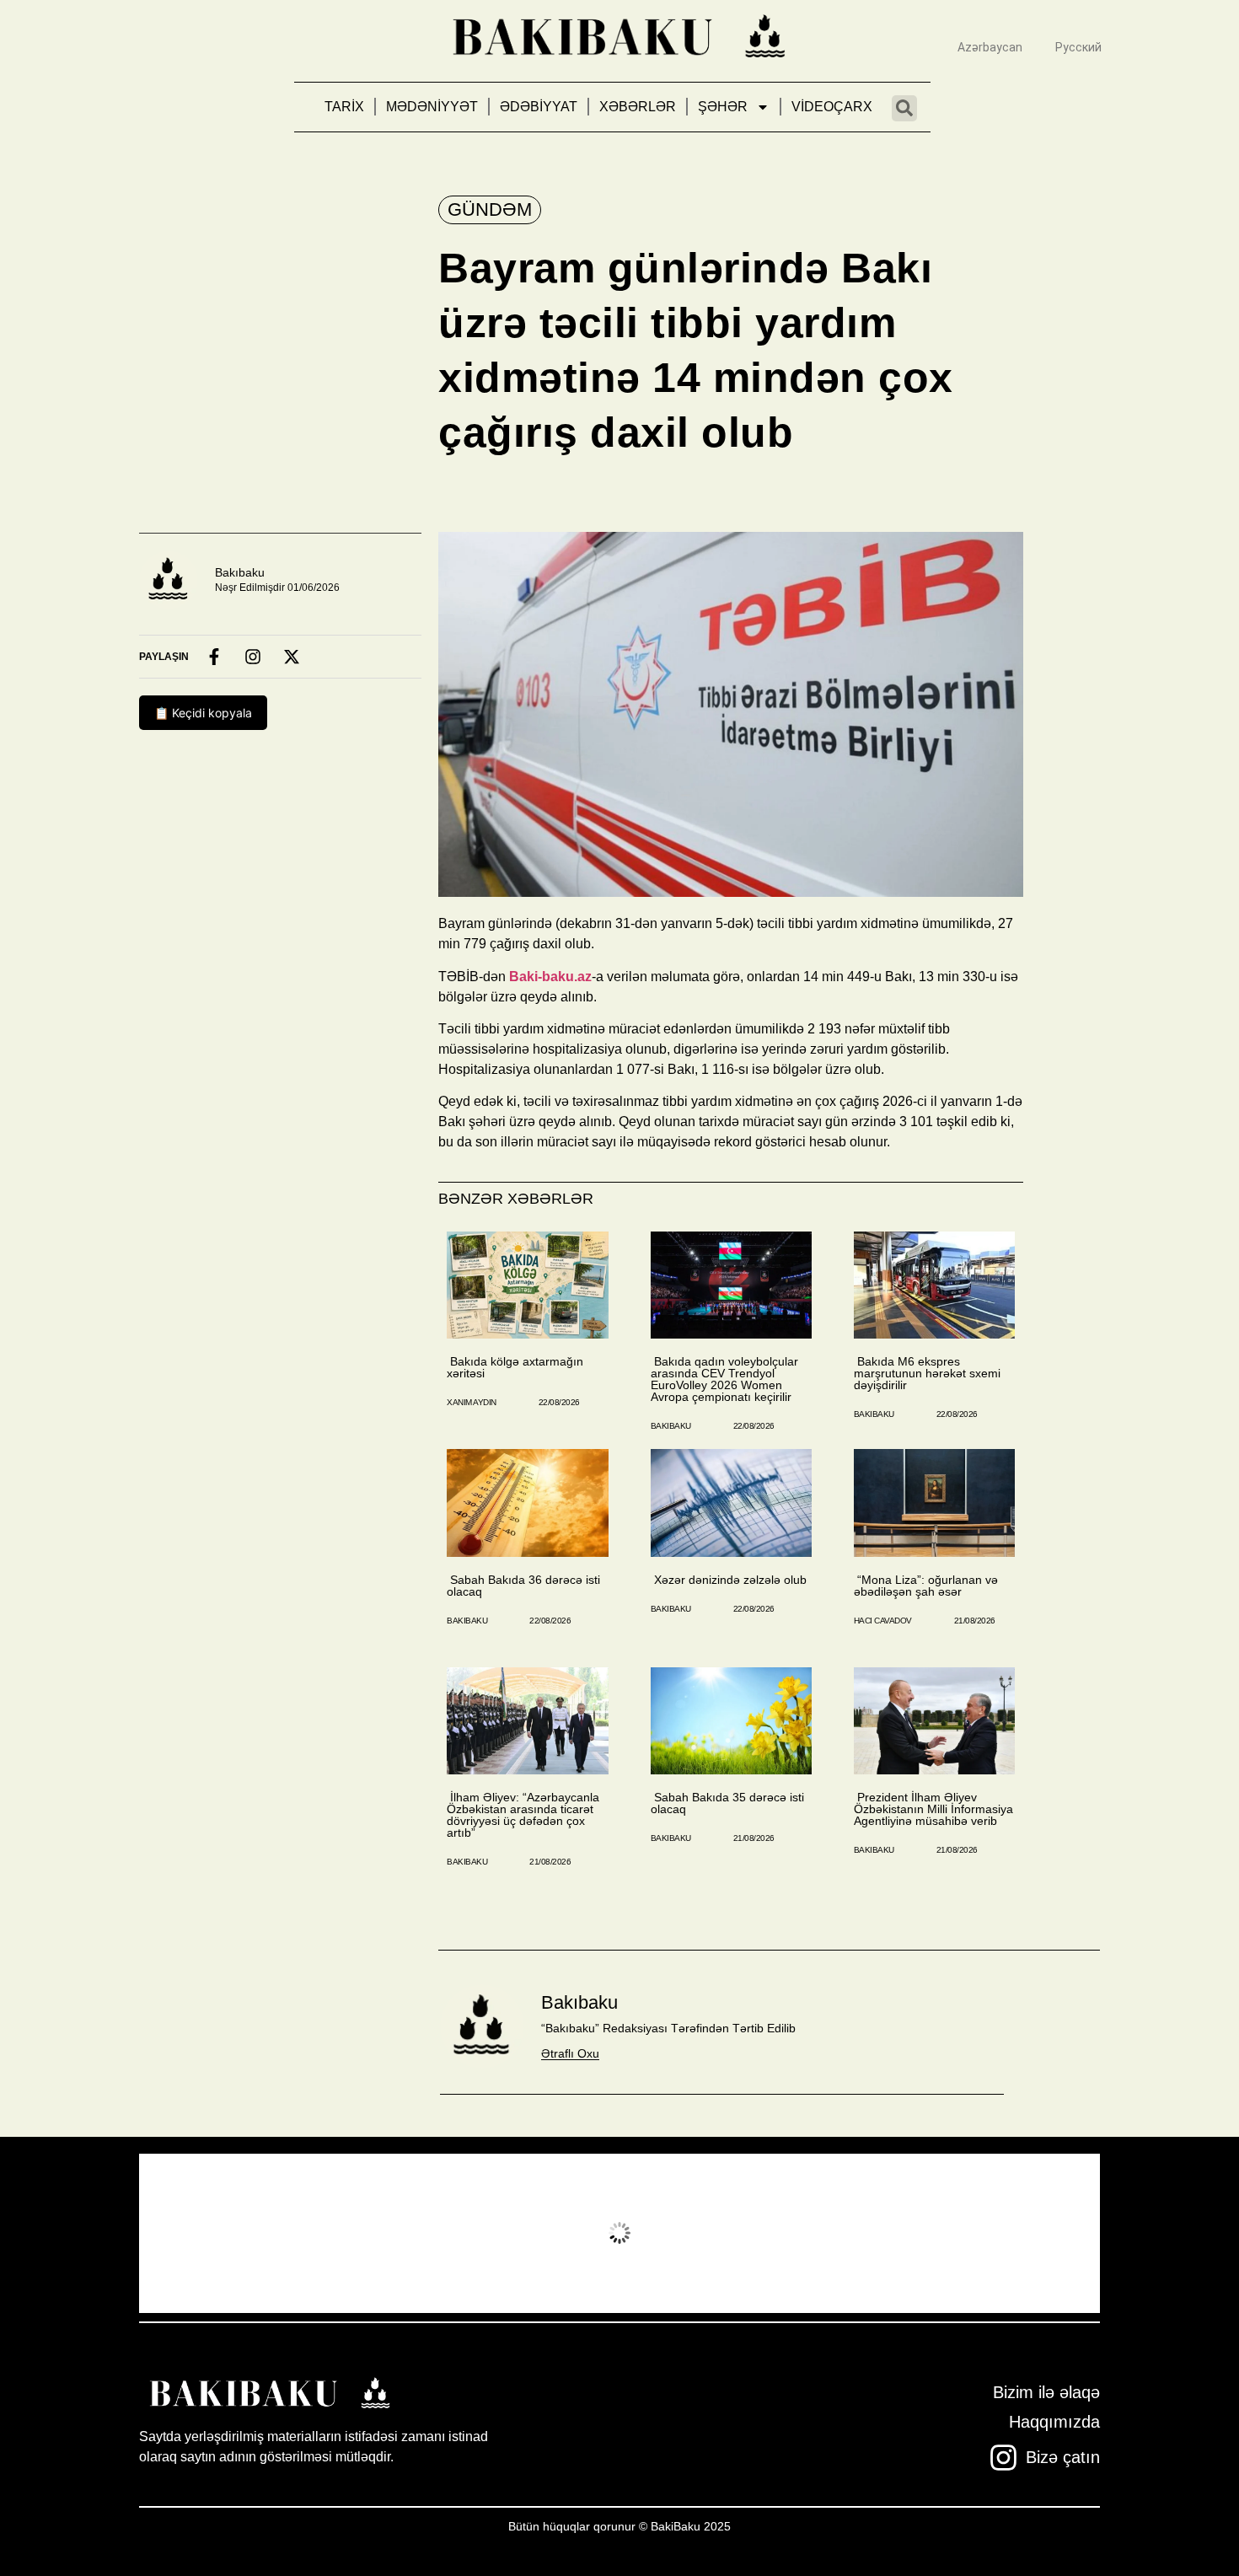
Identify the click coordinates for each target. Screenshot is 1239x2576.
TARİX (344, 107)
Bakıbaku (240, 572)
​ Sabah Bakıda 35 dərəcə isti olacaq (727, 1803)
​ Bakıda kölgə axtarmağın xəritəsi (515, 1367)
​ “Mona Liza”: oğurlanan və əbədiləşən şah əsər (926, 1586)
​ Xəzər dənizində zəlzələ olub (729, 1580)
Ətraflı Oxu (570, 2053)
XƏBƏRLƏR (638, 107)
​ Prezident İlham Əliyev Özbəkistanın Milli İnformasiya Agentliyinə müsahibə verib (933, 1809)
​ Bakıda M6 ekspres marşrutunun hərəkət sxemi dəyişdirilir (927, 1373)
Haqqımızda (1054, 2422)
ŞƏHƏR (723, 107)
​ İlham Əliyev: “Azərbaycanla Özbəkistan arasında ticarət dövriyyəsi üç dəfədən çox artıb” (523, 1815)
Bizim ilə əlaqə (1046, 2392)
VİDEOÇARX (832, 107)
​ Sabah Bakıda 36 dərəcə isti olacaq (523, 1586)
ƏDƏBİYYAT (539, 107)
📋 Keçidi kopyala (203, 713)
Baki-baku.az (550, 977)
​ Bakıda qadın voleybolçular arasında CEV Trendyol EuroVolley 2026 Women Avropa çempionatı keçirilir (724, 1379)
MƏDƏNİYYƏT (432, 107)
